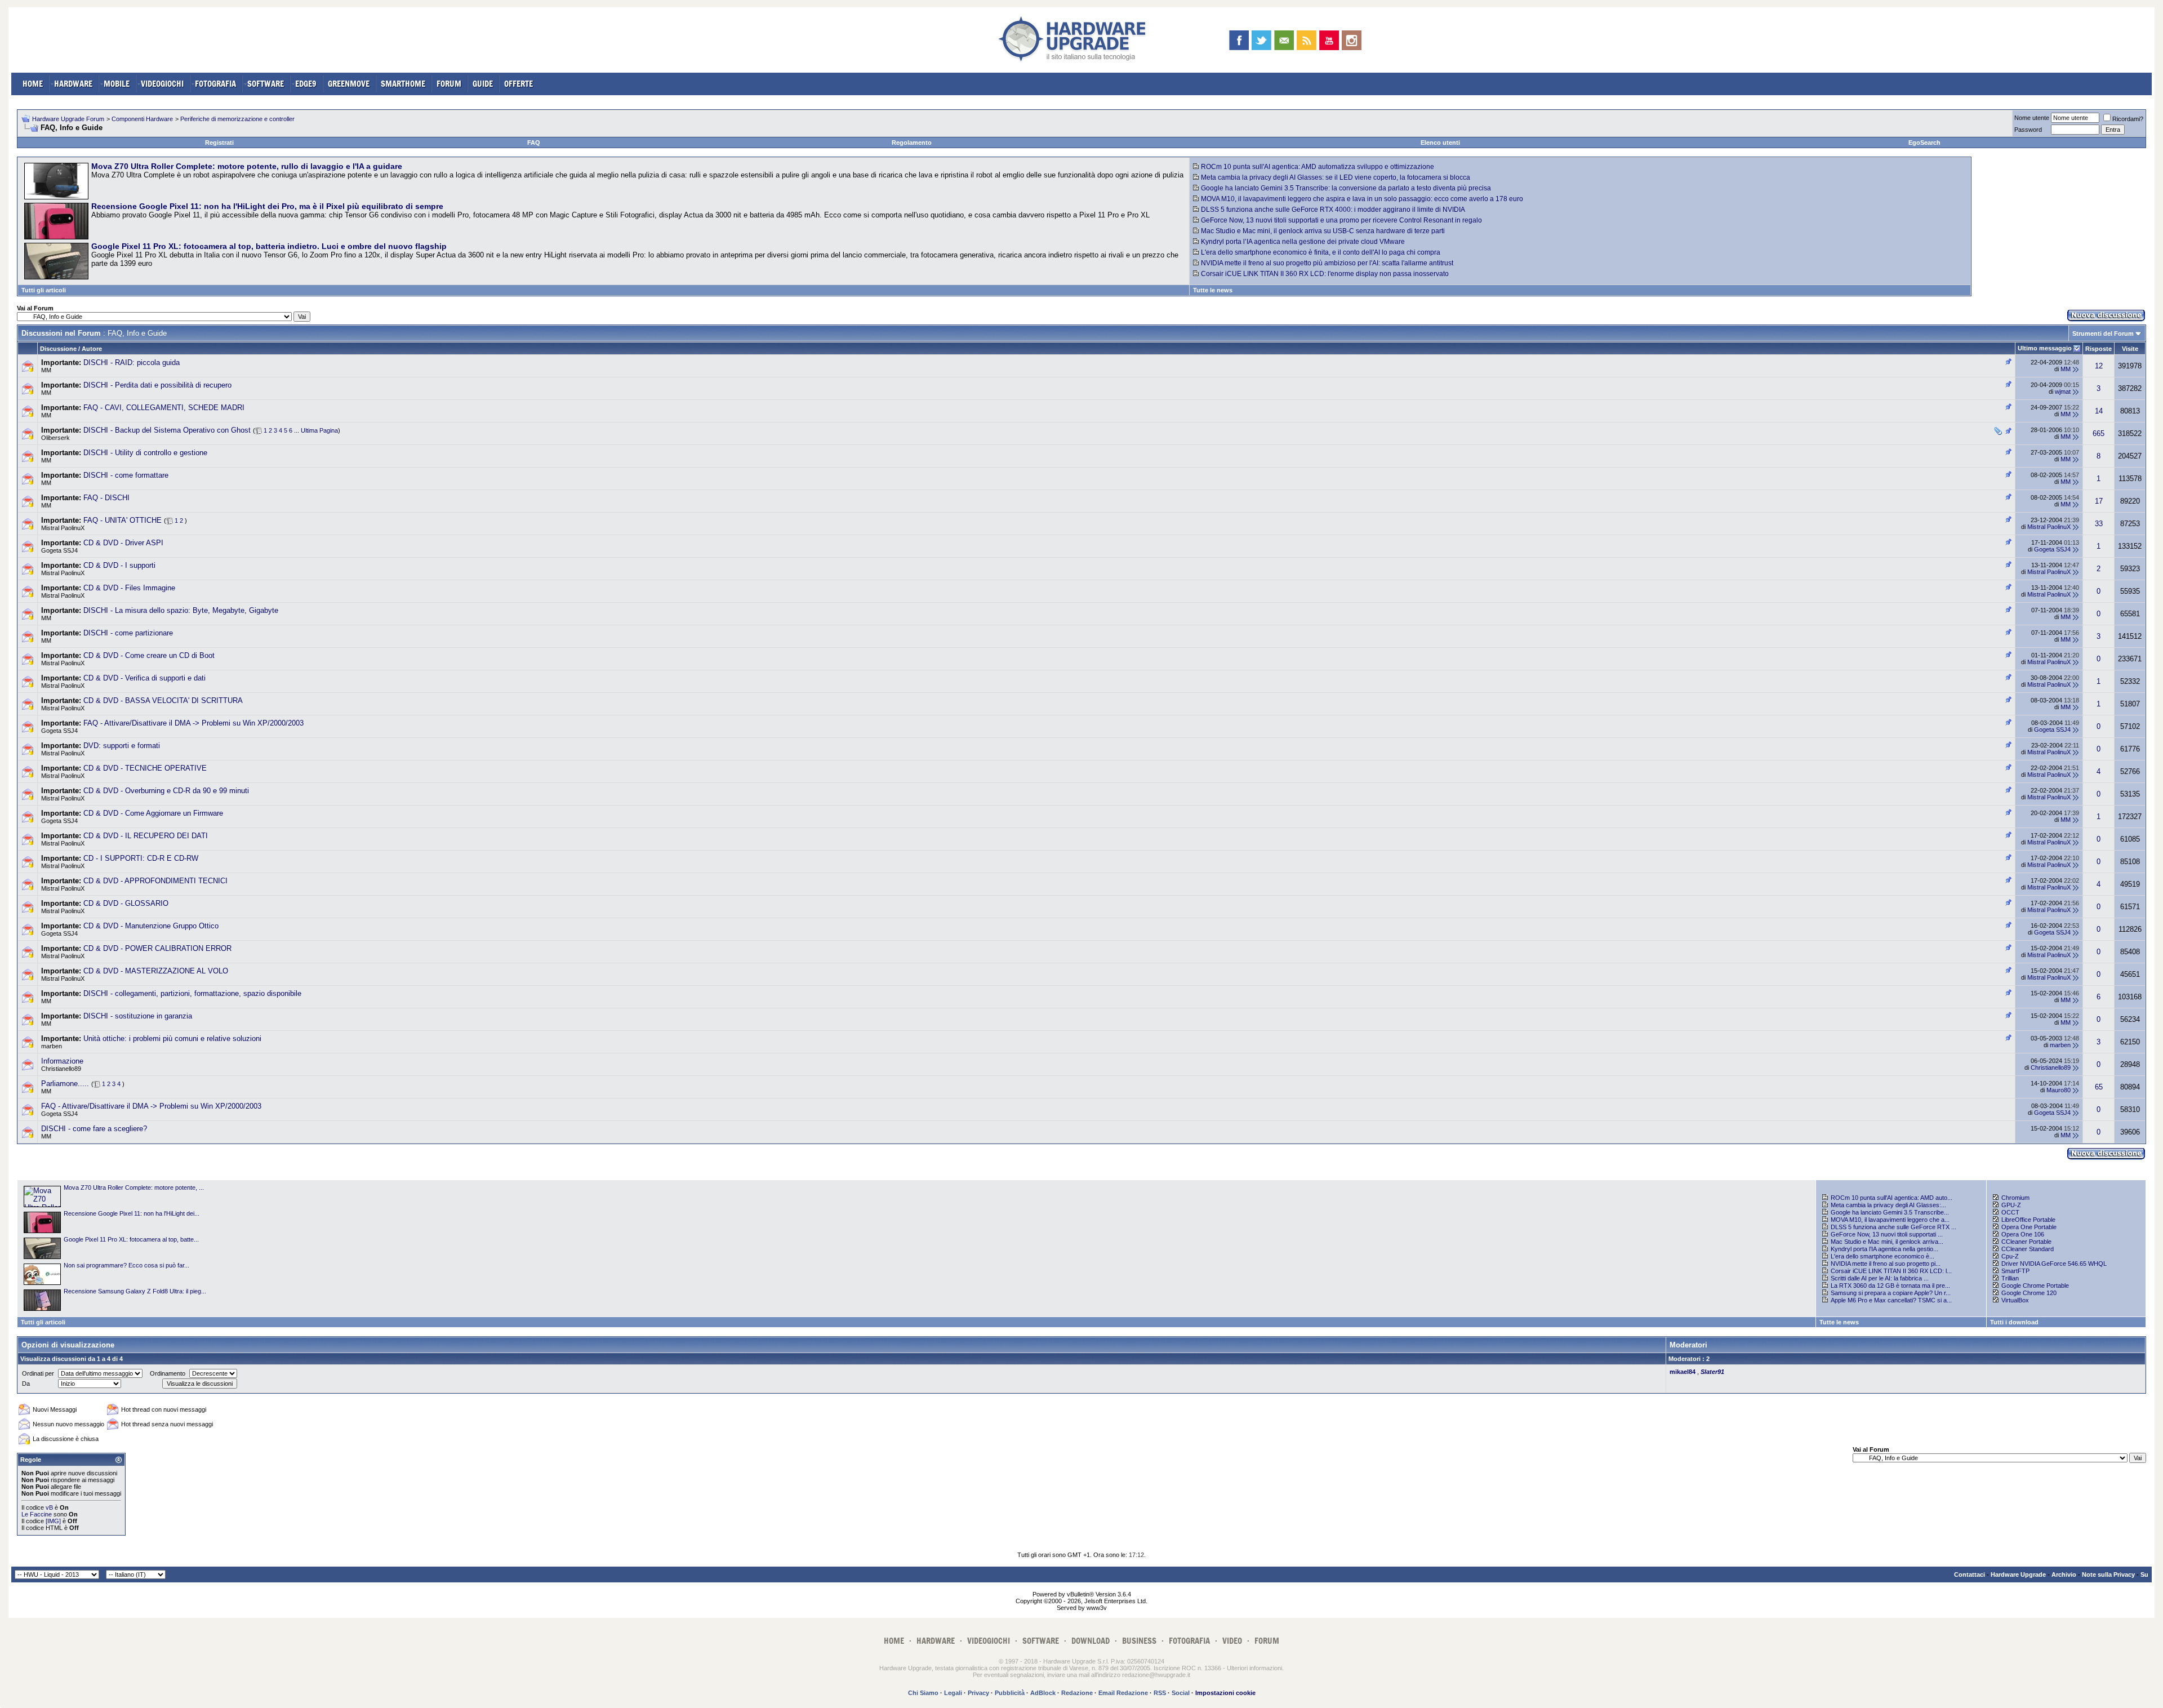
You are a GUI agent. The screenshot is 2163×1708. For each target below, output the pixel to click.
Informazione (62, 1061)
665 (2099, 433)
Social (1181, 1693)
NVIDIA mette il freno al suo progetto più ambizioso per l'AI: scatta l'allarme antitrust (1327, 263)
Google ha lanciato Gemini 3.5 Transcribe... (1890, 1212)
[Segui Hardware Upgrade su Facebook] (1239, 40)
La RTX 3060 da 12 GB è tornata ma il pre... (1890, 1286)
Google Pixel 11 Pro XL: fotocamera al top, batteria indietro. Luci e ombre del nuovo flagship (269, 246)
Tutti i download (2014, 1322)
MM (46, 370)
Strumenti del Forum (2103, 333)
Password (2028, 130)
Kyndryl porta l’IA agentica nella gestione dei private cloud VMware (1303, 242)
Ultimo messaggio (2045, 348)
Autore (92, 349)
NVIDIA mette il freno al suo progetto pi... (1886, 1264)
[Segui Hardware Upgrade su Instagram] (1352, 40)
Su (2144, 1574)
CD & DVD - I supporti (119, 565)
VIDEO (1232, 1641)
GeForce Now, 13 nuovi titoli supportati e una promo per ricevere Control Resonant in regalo (1341, 220)
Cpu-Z (2010, 1256)
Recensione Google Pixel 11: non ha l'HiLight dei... (132, 1213)
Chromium (2015, 1198)
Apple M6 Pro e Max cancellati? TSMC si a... (1891, 1300)
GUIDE (483, 84)
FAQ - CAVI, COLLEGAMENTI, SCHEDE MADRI (164, 408)
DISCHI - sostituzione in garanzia (138, 1016)
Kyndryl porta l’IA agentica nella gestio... (1884, 1249)
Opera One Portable (2029, 1227)
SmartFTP (2015, 1271)
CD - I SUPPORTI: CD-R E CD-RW (141, 858)
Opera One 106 (2023, 1234)
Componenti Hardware (142, 119)
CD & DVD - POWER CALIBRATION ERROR (157, 948)
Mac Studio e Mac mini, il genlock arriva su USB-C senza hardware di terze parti (1323, 231)
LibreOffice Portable (2028, 1220)
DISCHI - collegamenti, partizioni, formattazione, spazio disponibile (192, 993)
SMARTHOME (403, 84)
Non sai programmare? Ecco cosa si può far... (126, 1265)
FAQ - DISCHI (106, 498)
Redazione (1077, 1693)
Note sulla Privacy (2108, 1574)
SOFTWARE (266, 84)
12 (2099, 366)
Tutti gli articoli (44, 290)
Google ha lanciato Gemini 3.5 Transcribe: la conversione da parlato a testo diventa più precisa (1346, 188)
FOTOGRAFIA (215, 84)
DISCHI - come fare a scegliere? (94, 1129)
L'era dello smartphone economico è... (1882, 1256)
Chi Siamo (923, 1693)
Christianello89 (61, 1069)
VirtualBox (2015, 1300)
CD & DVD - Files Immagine (129, 588)
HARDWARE (73, 84)
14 (2099, 411)
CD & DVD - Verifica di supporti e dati (144, 678)
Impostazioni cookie (1225, 1693)
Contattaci (1970, 1574)
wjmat (2063, 392)
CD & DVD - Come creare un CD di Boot (149, 655)
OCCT (2010, 1212)
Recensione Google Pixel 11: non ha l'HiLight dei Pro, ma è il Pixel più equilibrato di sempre (267, 206)
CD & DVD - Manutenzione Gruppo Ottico (151, 926)
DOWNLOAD (1091, 1641)
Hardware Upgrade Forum (68, 119)
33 (2099, 524)
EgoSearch (1924, 143)
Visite (2130, 349)
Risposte (2099, 349)
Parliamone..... (65, 1084)
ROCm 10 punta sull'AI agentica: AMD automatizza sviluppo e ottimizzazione (1318, 167)
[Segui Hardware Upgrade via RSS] (1307, 40)
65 (2099, 1087)
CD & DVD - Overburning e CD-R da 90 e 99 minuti (166, 791)
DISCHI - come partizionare (128, 633)
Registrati (219, 143)
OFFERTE (519, 84)
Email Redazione (1123, 1693)
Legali (953, 1693)
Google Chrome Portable (2035, 1286)
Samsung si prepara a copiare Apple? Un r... (1891, 1293)
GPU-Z (2011, 1205)
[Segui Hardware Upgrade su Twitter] (1261, 40)
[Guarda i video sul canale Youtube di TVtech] (1329, 40)
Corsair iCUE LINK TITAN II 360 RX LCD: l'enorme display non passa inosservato (1325, 274)
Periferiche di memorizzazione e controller (237, 119)
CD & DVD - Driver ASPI (123, 543)
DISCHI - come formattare (126, 475)
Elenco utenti (1440, 143)
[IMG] (53, 1521)
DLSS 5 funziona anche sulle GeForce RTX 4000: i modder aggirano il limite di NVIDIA (1333, 210)
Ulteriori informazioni (1254, 1668)
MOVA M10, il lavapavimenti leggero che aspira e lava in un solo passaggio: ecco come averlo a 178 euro (1362, 199)
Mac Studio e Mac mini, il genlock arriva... (1887, 1242)
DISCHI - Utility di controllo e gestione (145, 453)
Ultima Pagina (319, 430)
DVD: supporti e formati (122, 746)
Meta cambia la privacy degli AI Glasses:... (1888, 1205)
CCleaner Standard (2028, 1249)
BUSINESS (1139, 1641)
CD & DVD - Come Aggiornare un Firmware (153, 813)
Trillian (2010, 1278)
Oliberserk (55, 438)
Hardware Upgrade (2018, 1574)
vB (49, 1507)
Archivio (2064, 1574)
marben (52, 1046)
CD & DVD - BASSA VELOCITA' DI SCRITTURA (163, 700)
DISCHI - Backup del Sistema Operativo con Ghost (167, 430)
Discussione (58, 349)
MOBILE (117, 84)
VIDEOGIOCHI (162, 84)
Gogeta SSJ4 (59, 550)
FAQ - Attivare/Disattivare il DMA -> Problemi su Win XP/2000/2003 (193, 723)
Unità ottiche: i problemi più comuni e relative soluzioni (172, 1038)
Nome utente (2032, 118)
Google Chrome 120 (2029, 1293)
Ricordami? (2128, 119)
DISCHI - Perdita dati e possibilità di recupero (157, 385)
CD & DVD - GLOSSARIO (126, 903)
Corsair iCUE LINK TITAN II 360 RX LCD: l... (1891, 1271)
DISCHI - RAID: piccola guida (132, 362)
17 (2099, 501)
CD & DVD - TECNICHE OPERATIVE (145, 768)
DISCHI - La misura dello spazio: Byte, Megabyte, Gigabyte (181, 610)
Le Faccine (37, 1514)
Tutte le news (1213, 290)
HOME (33, 84)
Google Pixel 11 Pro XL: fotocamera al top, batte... (131, 1239)
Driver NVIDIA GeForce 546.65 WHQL (2054, 1264)
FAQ (534, 143)
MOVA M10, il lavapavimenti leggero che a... (1890, 1220)
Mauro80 (2059, 1090)
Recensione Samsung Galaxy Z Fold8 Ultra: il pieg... (135, 1291)
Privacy (978, 1693)
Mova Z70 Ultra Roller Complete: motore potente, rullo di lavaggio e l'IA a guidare (247, 166)
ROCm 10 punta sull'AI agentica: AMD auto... (1891, 1198)
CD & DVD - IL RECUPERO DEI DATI (146, 836)
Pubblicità (1010, 1693)
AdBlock (1043, 1693)
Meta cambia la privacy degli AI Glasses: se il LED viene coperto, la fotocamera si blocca (1336, 177)
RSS (1160, 1693)
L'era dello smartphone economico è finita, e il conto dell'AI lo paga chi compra (1321, 252)
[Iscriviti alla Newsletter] (1284, 40)
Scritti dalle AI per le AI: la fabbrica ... (1880, 1278)
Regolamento (912, 143)
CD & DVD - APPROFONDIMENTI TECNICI (155, 881)
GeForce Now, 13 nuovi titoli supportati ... (1887, 1234)
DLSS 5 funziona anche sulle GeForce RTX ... (1893, 1227)
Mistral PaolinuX (63, 528)
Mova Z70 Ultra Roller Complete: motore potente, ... (134, 1187)
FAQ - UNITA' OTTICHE (123, 520)
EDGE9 (306, 84)
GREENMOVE (349, 84)
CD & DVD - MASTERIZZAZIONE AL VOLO (156, 971)
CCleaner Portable (2026, 1242)
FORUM (449, 84)
